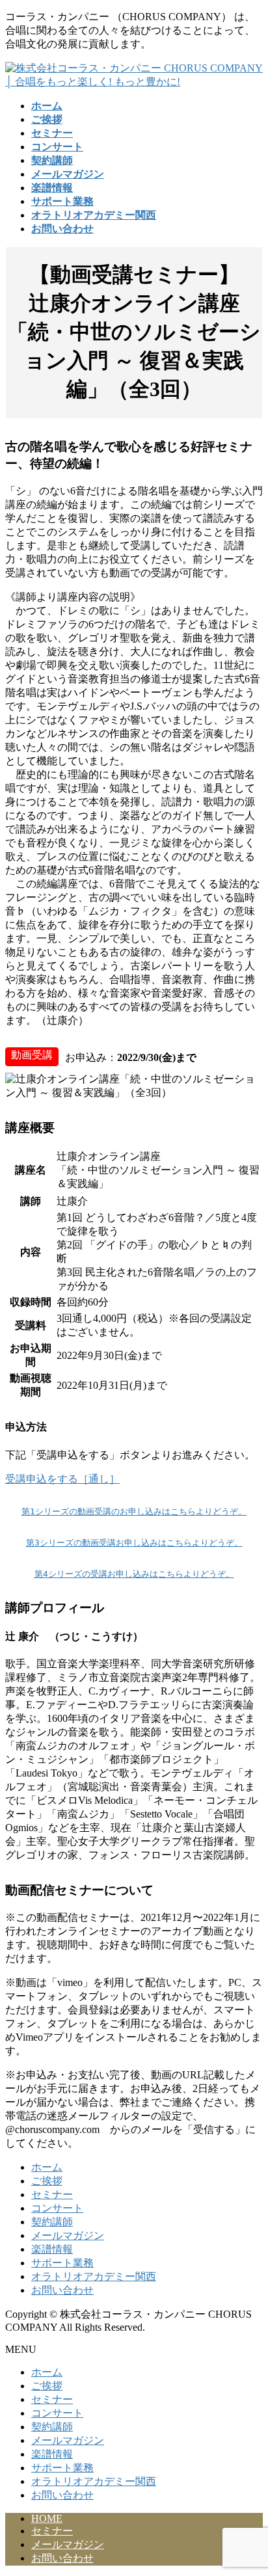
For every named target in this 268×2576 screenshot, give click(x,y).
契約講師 (52, 2222)
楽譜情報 (52, 2249)
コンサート (57, 2208)
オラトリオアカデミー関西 (94, 2276)
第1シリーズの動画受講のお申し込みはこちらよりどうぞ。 (134, 1511)
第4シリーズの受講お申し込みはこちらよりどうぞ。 (134, 1574)
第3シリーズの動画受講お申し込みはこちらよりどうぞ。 (134, 1543)
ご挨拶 (47, 2181)
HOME (47, 2518)
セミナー (52, 2194)
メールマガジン (68, 2235)
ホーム (47, 2167)
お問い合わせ (62, 2290)
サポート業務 (62, 2263)
